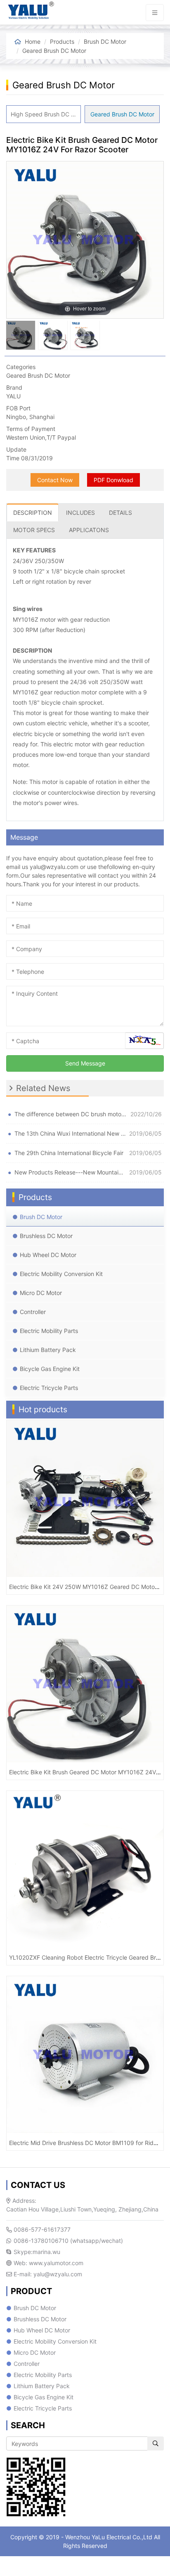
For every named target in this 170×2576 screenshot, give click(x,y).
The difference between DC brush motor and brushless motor (71, 1114)
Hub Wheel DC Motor (48, 1255)
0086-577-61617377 (41, 2229)
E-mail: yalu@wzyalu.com (47, 2274)
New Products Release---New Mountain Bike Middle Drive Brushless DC (70, 1172)
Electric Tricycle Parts (49, 1388)
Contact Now (55, 480)
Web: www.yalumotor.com (48, 2263)
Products (62, 41)
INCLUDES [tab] (80, 513)
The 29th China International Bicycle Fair (69, 1153)
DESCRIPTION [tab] (33, 513)
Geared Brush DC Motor (54, 51)
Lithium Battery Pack (48, 1350)
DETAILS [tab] (120, 513)
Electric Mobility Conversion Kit (61, 1274)
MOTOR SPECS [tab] (34, 530)
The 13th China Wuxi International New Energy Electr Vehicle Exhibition (70, 1133)
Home (33, 41)
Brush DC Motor (105, 41)
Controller (33, 1312)
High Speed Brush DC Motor (46, 114)
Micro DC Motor (41, 1293)
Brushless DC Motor (46, 1236)
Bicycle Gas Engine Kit (50, 1369)
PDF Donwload (113, 480)
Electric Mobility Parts (49, 1331)
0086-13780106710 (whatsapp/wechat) (67, 2241)
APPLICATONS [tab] (89, 530)
